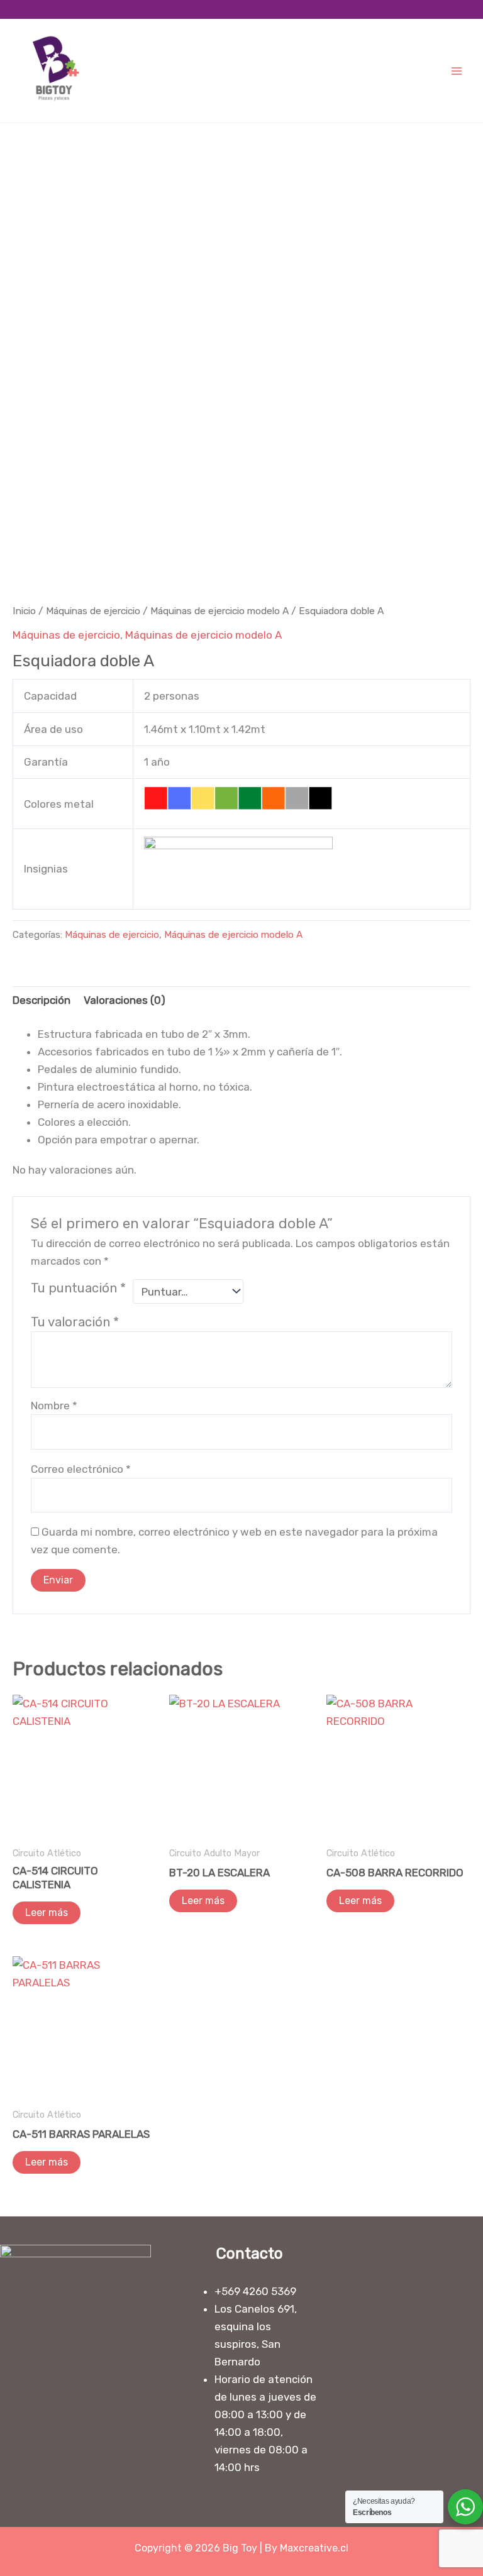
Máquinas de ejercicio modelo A (219, 611)
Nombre (54, 1406)
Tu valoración (75, 1322)
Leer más (47, 1913)
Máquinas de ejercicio (93, 611)
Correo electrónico (81, 1469)
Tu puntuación (78, 1288)
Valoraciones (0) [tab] (125, 1000)
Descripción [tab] (42, 1000)
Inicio (24, 611)
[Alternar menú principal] (457, 71)
